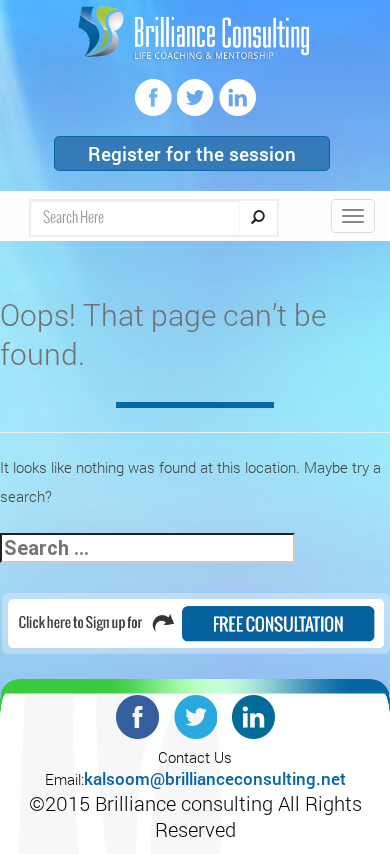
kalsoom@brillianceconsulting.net (215, 778)
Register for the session (192, 153)
